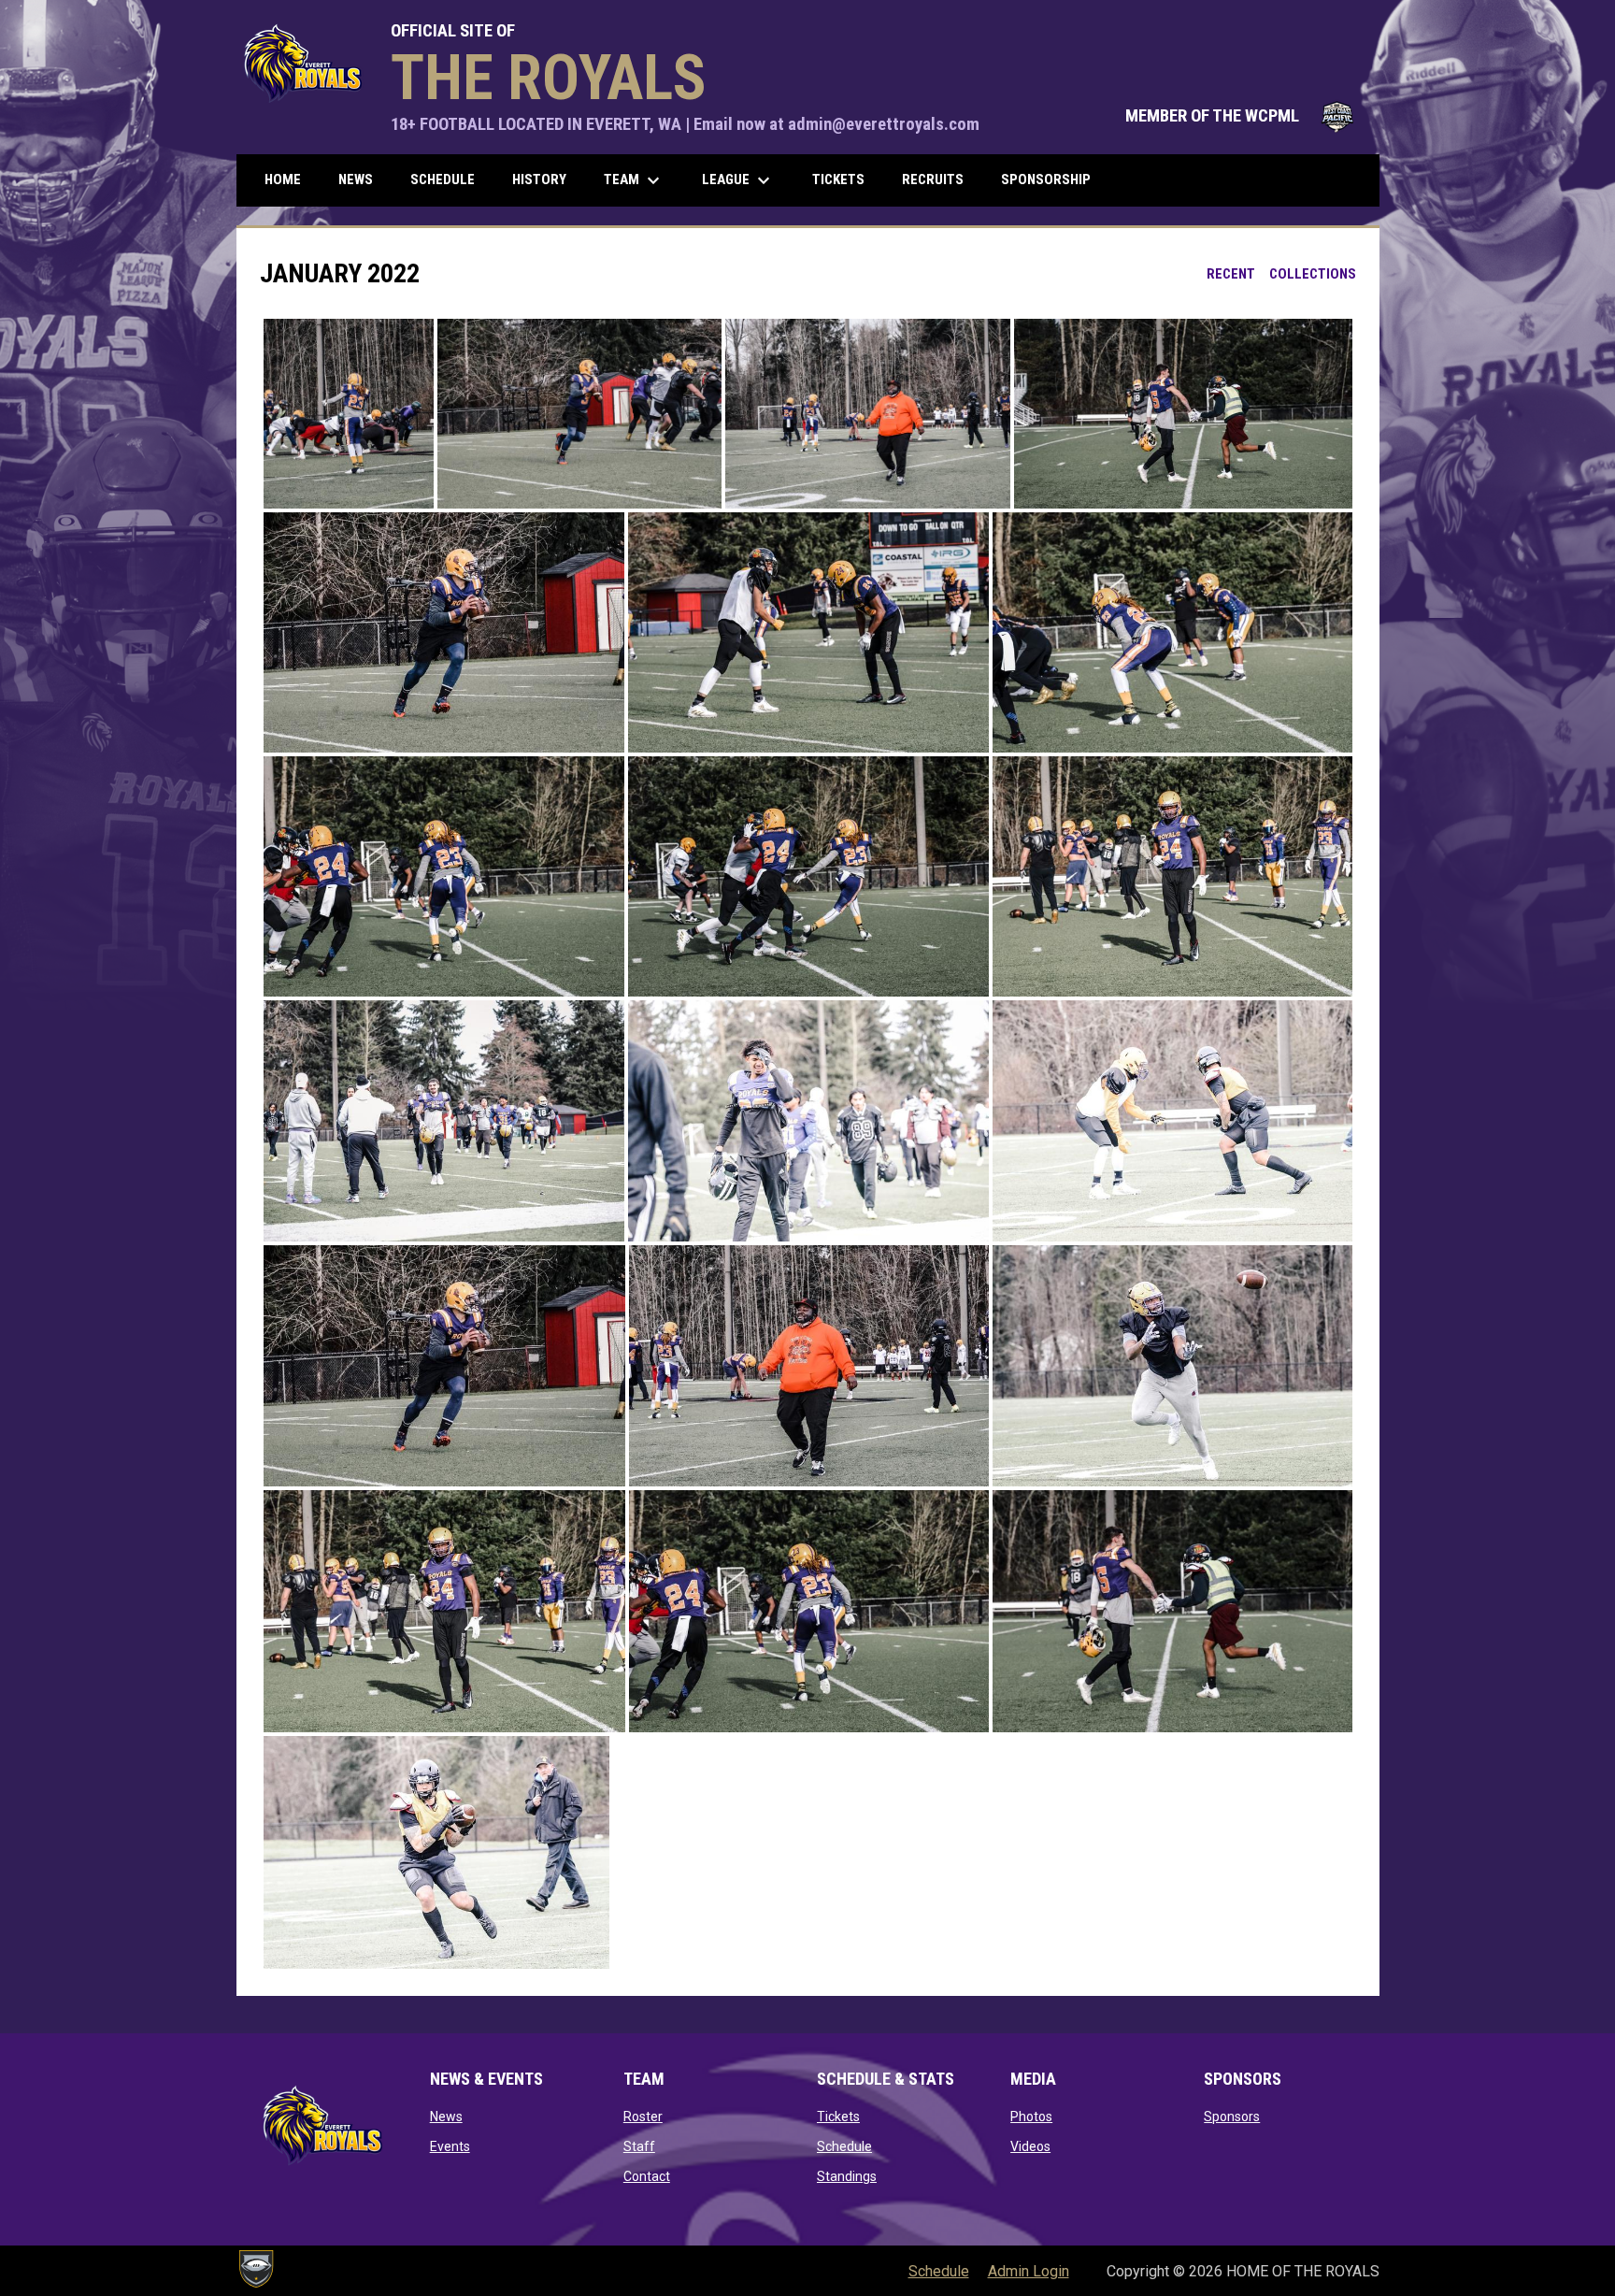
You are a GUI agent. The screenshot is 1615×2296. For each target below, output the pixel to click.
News (446, 2117)
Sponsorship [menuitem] (1046, 179)
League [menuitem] (738, 180)
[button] (349, 414)
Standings (847, 2176)
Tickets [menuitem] (838, 179)
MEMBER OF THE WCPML (1243, 116)
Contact (647, 2176)
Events (450, 2146)
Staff (639, 2146)
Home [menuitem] (283, 179)
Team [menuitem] (634, 180)
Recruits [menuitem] (933, 179)
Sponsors (1232, 2117)
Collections (1313, 274)
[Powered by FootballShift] (255, 2269)
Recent (1231, 274)
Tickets (838, 2117)
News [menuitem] (356, 179)
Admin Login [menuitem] (1029, 2271)
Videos (1030, 2146)
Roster (643, 2117)
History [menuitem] (539, 179)
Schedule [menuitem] (443, 179)
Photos (1031, 2117)
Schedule (844, 2146)
